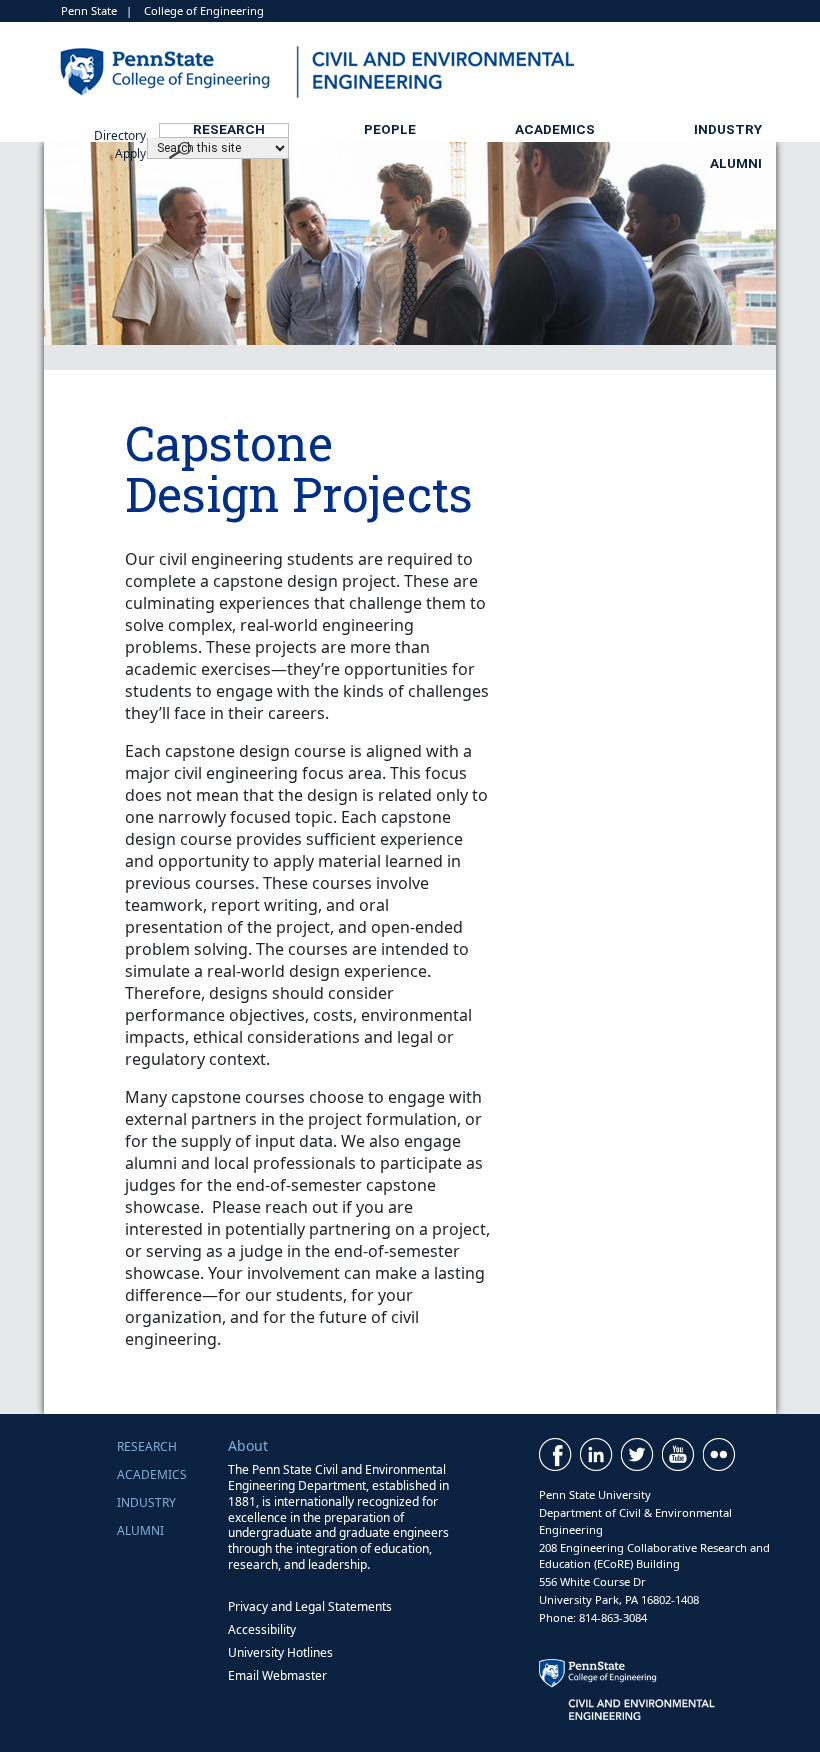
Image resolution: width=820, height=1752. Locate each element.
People (390, 129)
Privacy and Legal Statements (310, 1606)
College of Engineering (204, 10)
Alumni (736, 163)
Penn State (89, 10)
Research (229, 129)
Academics (555, 129)
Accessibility (262, 1629)
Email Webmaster (277, 1675)
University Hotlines (280, 1652)
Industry (728, 129)
